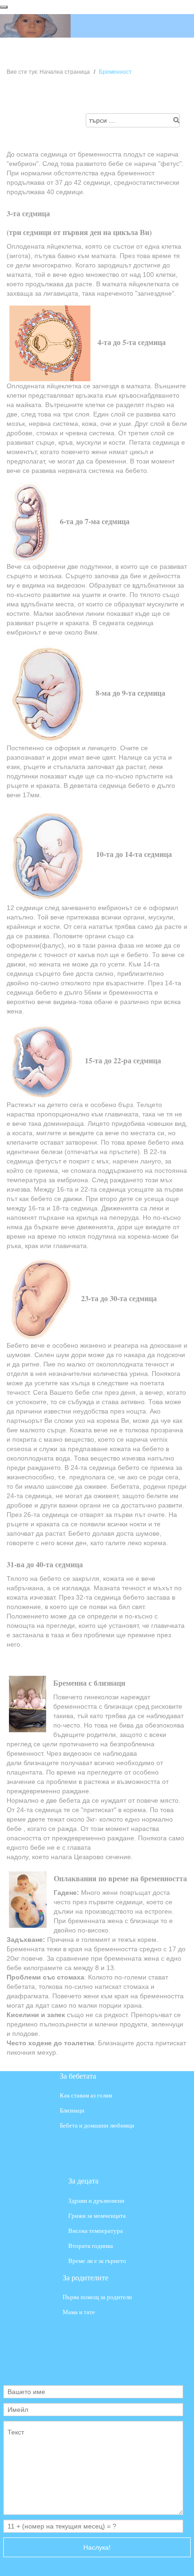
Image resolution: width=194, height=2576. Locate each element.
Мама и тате (79, 2313)
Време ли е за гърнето (97, 2261)
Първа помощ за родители (97, 2297)
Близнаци (72, 2111)
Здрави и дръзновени (96, 2200)
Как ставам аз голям (86, 2095)
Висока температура (96, 2231)
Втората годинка (91, 2246)
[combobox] (133, 120)
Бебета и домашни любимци (97, 2126)
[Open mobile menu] (4, 7)
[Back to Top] (179, 2560)
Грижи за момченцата (97, 2216)
